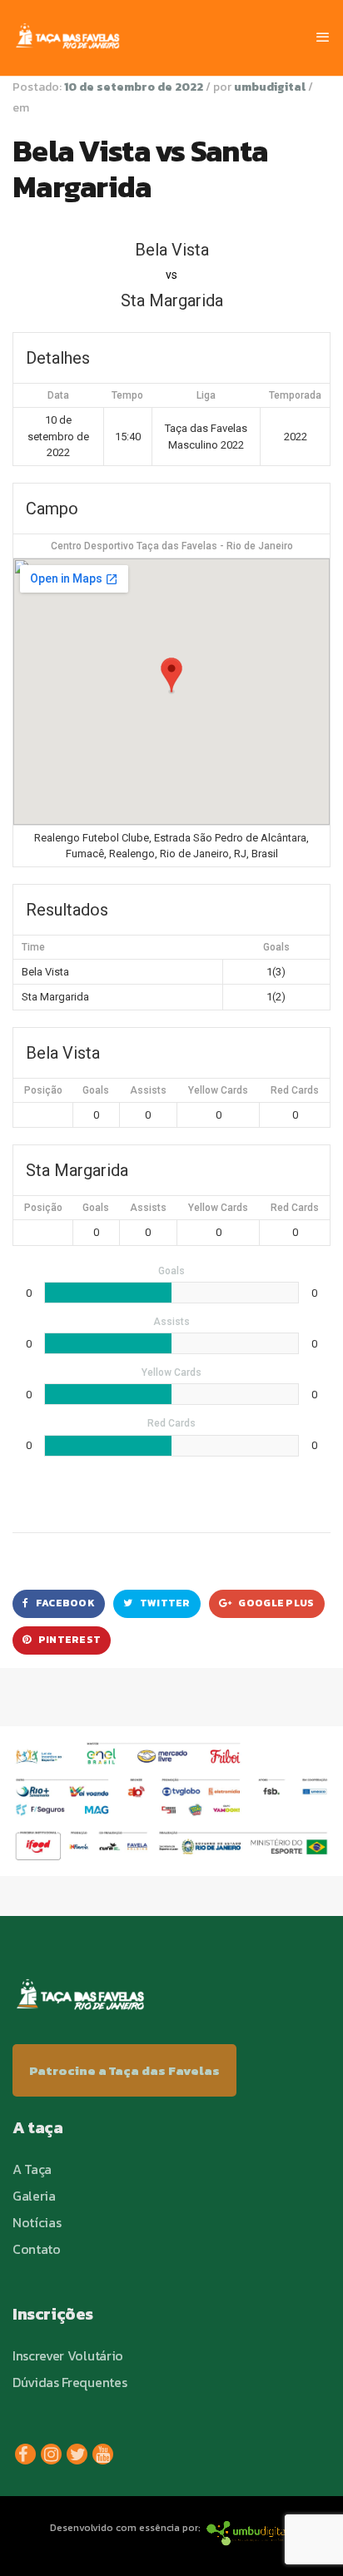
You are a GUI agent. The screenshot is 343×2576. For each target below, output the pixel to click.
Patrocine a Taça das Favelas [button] (124, 2070)
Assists (148, 1090)
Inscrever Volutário (68, 2355)
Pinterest (68, 1640)
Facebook (64, 1603)
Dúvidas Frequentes (70, 2382)
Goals (96, 1090)
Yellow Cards (218, 1090)
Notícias (37, 2222)
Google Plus (276, 1603)
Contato (37, 2249)
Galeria (34, 2196)
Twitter (164, 1603)
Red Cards (295, 1090)
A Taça (32, 2169)
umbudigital (270, 87)
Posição (43, 1090)
